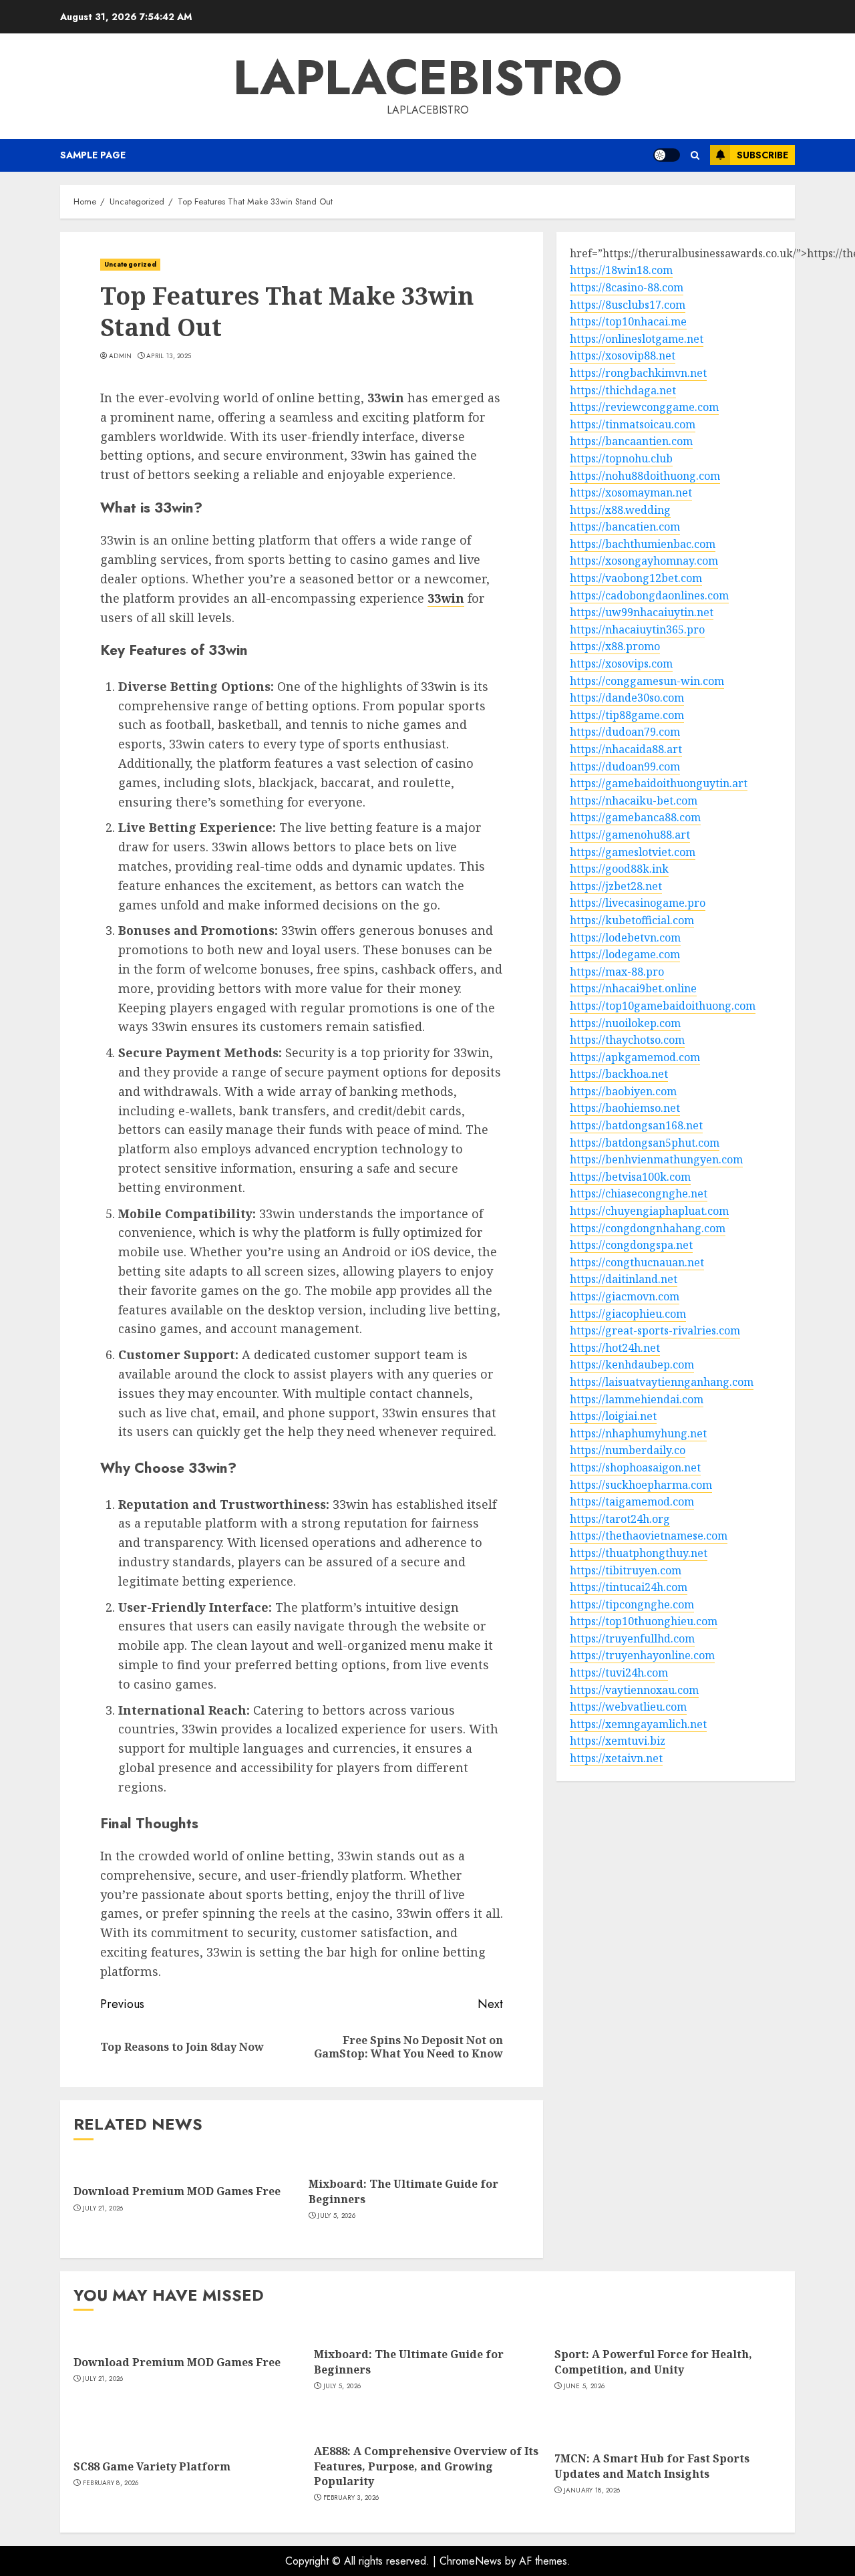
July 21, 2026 (103, 2208)
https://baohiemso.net (625, 1109)
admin (121, 356)
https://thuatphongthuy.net (639, 1554)
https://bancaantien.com (631, 442)
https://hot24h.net (615, 1348)
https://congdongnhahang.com (648, 1228)
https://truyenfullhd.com (632, 1638)
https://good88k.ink (619, 869)
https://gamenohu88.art (630, 835)
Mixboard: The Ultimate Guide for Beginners (403, 2191)
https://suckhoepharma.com (641, 1485)
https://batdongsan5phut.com (645, 1143)
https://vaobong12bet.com (636, 579)
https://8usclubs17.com (628, 305)
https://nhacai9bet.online (633, 989)
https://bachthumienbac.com (643, 544)
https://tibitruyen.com (626, 1570)
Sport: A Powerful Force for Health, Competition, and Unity (653, 2362)
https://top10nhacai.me (628, 322)
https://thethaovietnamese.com (649, 1536)
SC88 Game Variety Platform (152, 2466)
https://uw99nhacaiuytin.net (642, 613)
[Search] (695, 155)
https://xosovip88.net (623, 356)
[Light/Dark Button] (667, 155)
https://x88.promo (615, 647)
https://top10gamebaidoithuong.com (663, 1006)
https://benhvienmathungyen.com (656, 1160)
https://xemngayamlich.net (638, 1724)
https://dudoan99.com (625, 766)
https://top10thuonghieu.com (644, 1622)
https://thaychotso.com (627, 1040)
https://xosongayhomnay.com (644, 561)
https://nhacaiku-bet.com (634, 801)
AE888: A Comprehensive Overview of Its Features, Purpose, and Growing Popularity (426, 2466)
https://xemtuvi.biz (618, 1741)
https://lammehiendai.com (637, 1399)
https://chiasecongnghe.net (639, 1194)
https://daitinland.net (624, 1280)
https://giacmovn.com (625, 1297)
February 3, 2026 (351, 2498)
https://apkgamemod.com (635, 1057)
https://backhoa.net (619, 1075)
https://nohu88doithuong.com (645, 476)
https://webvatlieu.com (628, 1707)
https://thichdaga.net (623, 390)
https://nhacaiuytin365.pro (637, 629)
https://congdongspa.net (631, 1246)
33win (446, 598)
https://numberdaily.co (628, 1451)
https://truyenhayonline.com (642, 1656)
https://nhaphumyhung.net (638, 1433)
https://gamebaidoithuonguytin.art (659, 784)
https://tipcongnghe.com (632, 1604)
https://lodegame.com (625, 955)
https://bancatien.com (625, 527)
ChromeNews (471, 2561)
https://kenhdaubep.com (632, 1365)
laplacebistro (427, 78)
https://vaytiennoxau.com (634, 1690)
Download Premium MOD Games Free (177, 2191)
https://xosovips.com (621, 664)
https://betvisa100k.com (630, 1177)
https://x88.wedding (620, 510)
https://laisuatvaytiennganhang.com (662, 1383)
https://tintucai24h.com (629, 1588)
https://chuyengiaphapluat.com (649, 1211)
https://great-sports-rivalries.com (655, 1331)
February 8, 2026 (111, 2483)
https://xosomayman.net (631, 493)
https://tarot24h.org (620, 1519)
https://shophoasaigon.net (635, 1468)
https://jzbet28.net (616, 886)
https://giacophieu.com (628, 1314)
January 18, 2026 (592, 2490)
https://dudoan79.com (625, 732)
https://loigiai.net (613, 1417)
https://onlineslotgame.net (637, 339)
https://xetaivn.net (616, 1759)
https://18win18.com (621, 271)
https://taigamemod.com (632, 1502)
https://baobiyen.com (623, 1091)
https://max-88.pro (617, 972)
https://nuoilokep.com (625, 1023)
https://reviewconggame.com (644, 408)
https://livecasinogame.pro (638, 903)
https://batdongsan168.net (636, 1126)
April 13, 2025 (169, 356)
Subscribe (762, 155)
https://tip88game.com (627, 715)
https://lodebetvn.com (625, 938)
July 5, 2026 (336, 2216)
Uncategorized (130, 264)
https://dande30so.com (627, 698)
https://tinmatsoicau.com (633, 424)
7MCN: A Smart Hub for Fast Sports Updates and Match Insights (652, 2466)
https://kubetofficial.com (632, 921)
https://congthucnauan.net (637, 1262)
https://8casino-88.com (627, 288)
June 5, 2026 (584, 2386)
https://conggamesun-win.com (647, 681)
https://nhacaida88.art (626, 750)
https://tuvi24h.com (619, 1673)
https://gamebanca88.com (635, 818)
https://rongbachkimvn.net (638, 374)
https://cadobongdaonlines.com (649, 595)
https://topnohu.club (621, 459)
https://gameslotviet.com (633, 852)
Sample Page (93, 155)
